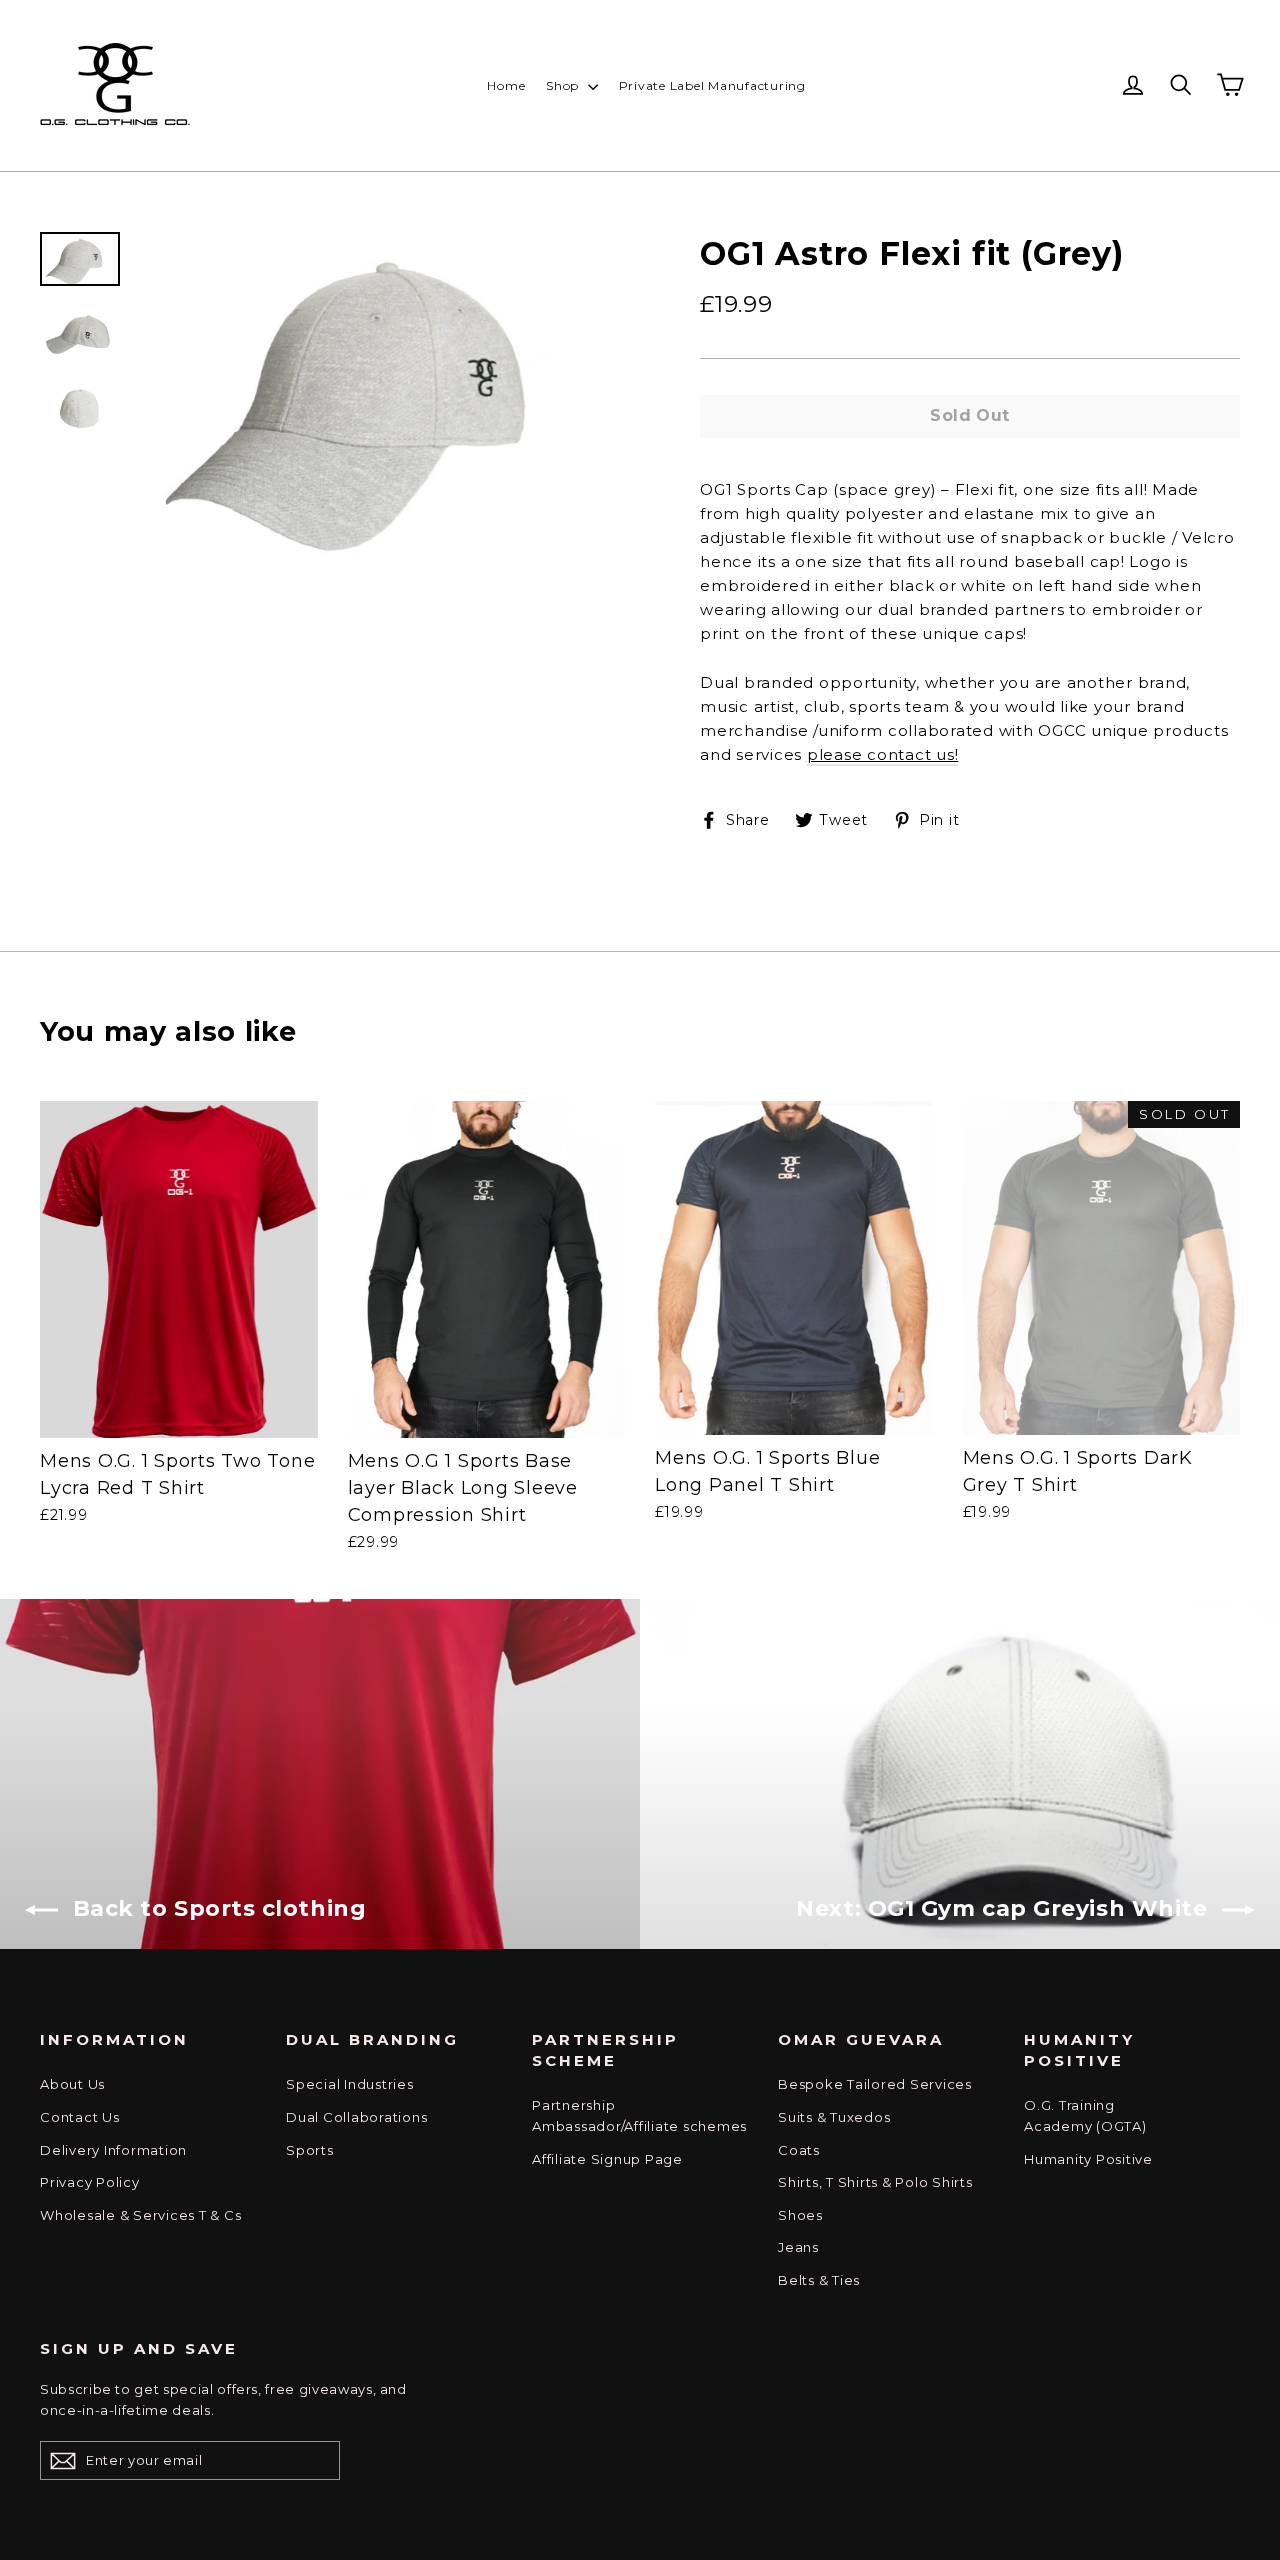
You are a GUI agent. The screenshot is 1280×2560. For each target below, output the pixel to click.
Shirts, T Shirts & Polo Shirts (875, 2182)
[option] (382, 393)
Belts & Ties (819, 2280)
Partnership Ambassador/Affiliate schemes (639, 2115)
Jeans (798, 2247)
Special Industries (350, 2084)
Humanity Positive (1088, 2159)
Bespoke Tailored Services (875, 2084)
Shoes (800, 2215)
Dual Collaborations (356, 2117)
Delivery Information (113, 2150)
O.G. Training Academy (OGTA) (1085, 2115)
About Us (72, 2084)
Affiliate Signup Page (607, 2159)
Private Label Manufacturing (712, 85)
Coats (799, 2150)
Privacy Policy (90, 2182)
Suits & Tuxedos (834, 2117)
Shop (564, 85)
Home (506, 85)
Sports (310, 2150)
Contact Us (80, 2117)
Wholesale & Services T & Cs (140, 2215)
